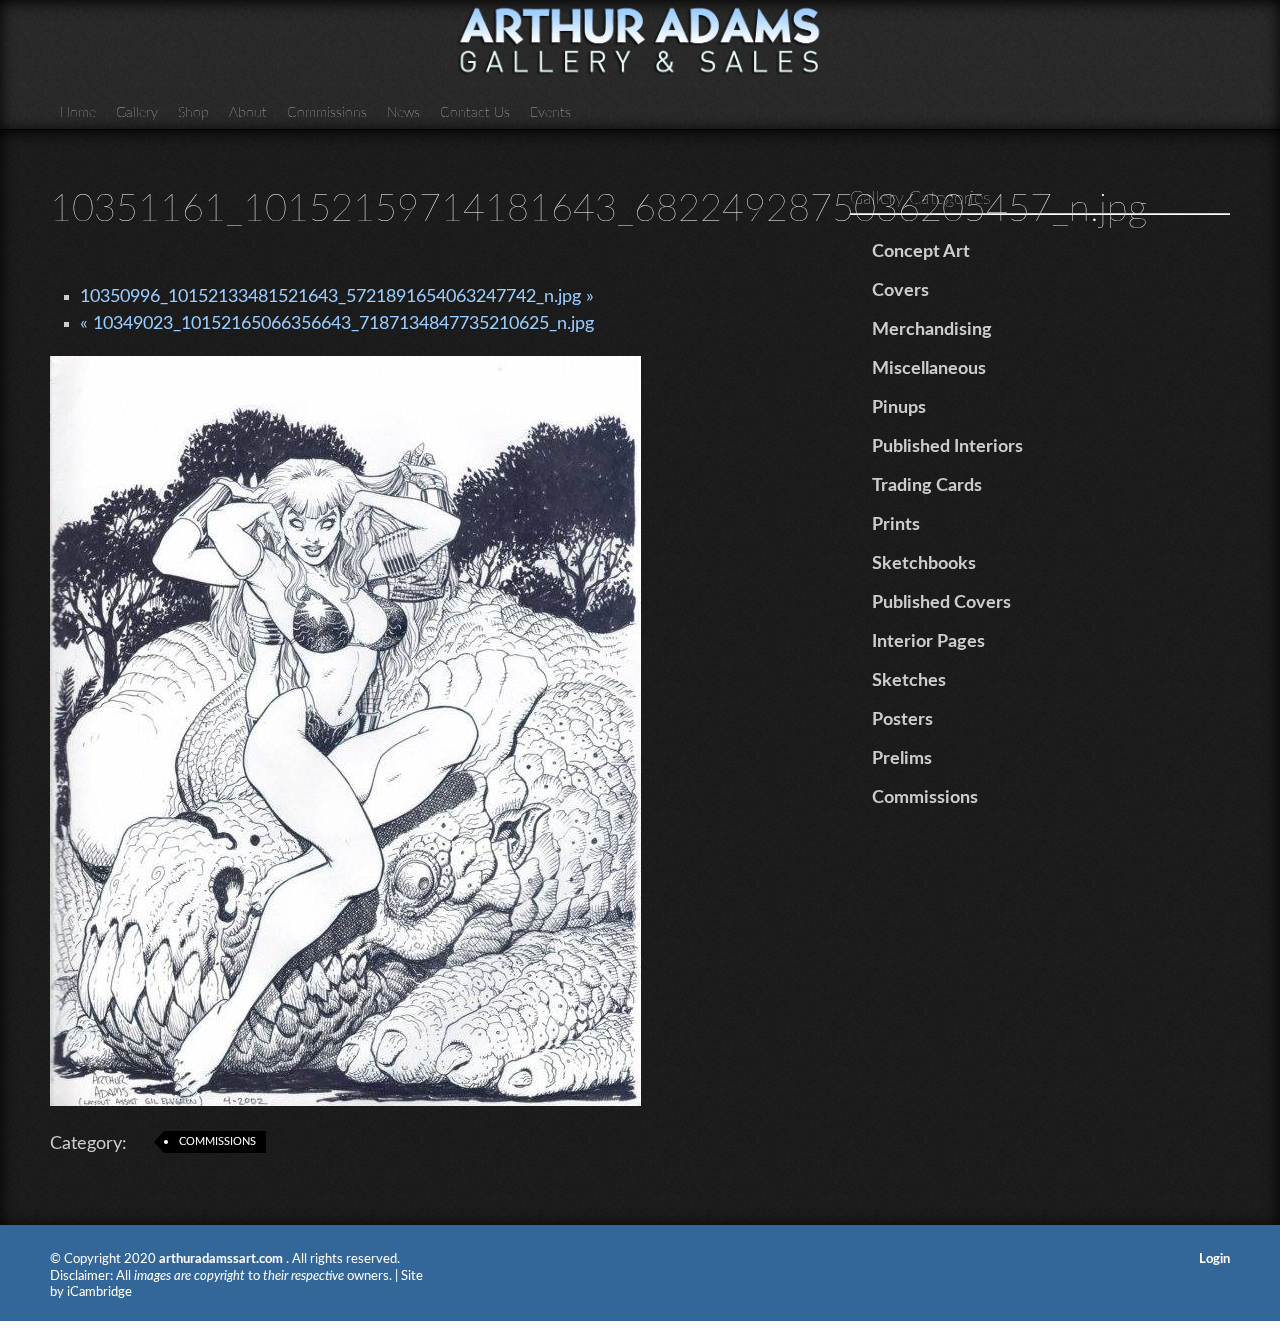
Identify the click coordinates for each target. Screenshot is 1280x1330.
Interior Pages (928, 642)
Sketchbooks (924, 564)
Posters (902, 720)
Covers (900, 291)
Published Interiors (947, 447)
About (248, 113)
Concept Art (921, 252)
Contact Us (475, 113)
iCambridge (99, 1292)
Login (1214, 1259)
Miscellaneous (929, 369)
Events (550, 113)
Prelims (902, 759)
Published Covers (941, 603)
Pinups (899, 408)
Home (78, 113)
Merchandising (932, 330)
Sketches (909, 681)
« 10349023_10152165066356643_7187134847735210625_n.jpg (337, 324)
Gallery (137, 113)
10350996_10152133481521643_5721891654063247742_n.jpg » (337, 297)
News (403, 113)
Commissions (327, 113)
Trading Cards (927, 486)
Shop (193, 113)
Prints (896, 525)
